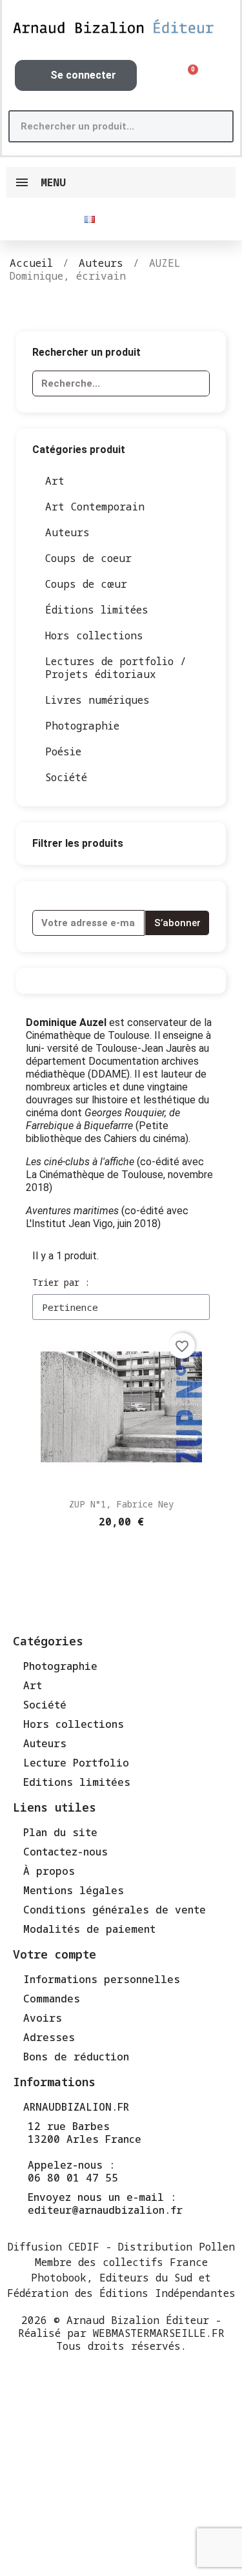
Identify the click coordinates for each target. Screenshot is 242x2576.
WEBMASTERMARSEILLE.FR (159, 2333)
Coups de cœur (86, 584)
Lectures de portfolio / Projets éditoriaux (116, 668)
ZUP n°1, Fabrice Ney (121, 1504)
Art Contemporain (95, 507)
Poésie (63, 751)
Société (66, 777)
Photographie (82, 726)
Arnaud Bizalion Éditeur (138, 2320)
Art (55, 481)
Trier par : (61, 1282)
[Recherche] (216, 126)
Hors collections (94, 635)
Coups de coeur (88, 558)
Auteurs (67, 532)
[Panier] (188, 76)
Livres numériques (97, 700)
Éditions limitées (97, 610)
